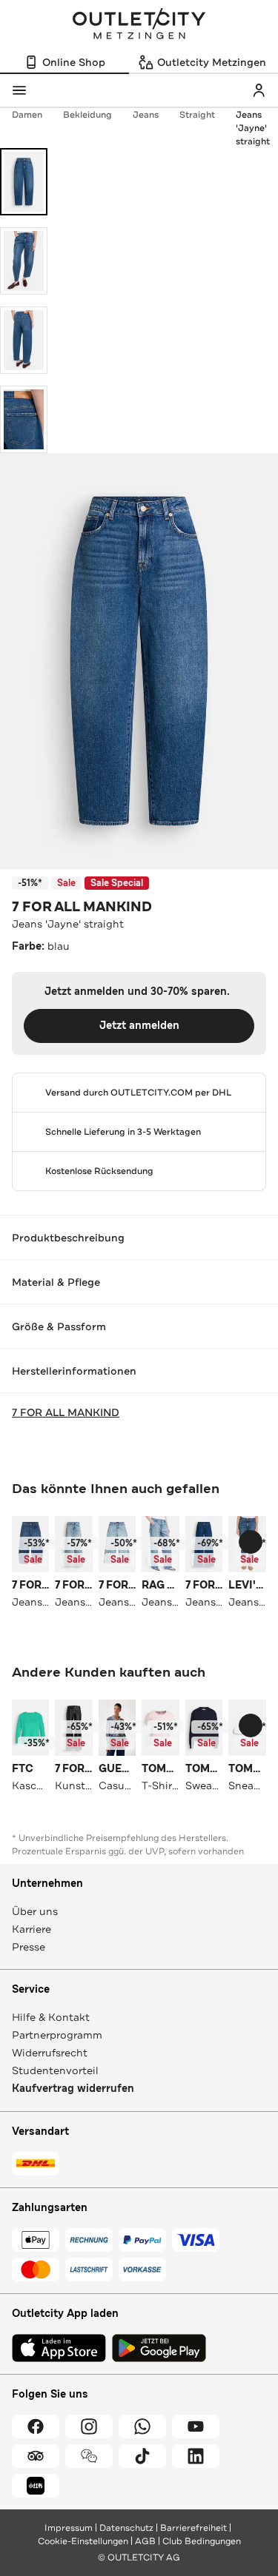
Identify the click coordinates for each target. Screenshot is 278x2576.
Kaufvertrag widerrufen (73, 2089)
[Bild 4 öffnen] (24, 419)
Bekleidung (87, 115)
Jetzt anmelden (139, 1026)
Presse (29, 1947)
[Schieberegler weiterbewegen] (251, 1542)
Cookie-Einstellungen (83, 2541)
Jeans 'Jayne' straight (253, 128)
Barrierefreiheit (193, 2528)
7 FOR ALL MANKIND (82, 907)
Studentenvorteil (55, 2070)
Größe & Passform (59, 1326)
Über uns (35, 1911)
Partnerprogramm (57, 2035)
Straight (197, 115)
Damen (27, 115)
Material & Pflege (56, 1282)
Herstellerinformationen (74, 1371)
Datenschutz (126, 2528)
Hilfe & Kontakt (51, 2017)
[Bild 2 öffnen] (24, 261)
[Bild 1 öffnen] (24, 182)
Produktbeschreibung (68, 1238)
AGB (145, 2541)
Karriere (32, 1929)
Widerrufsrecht (50, 2053)
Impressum (69, 2528)
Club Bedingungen (202, 2541)
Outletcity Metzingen (139, 25)
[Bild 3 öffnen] (24, 340)
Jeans (146, 115)
